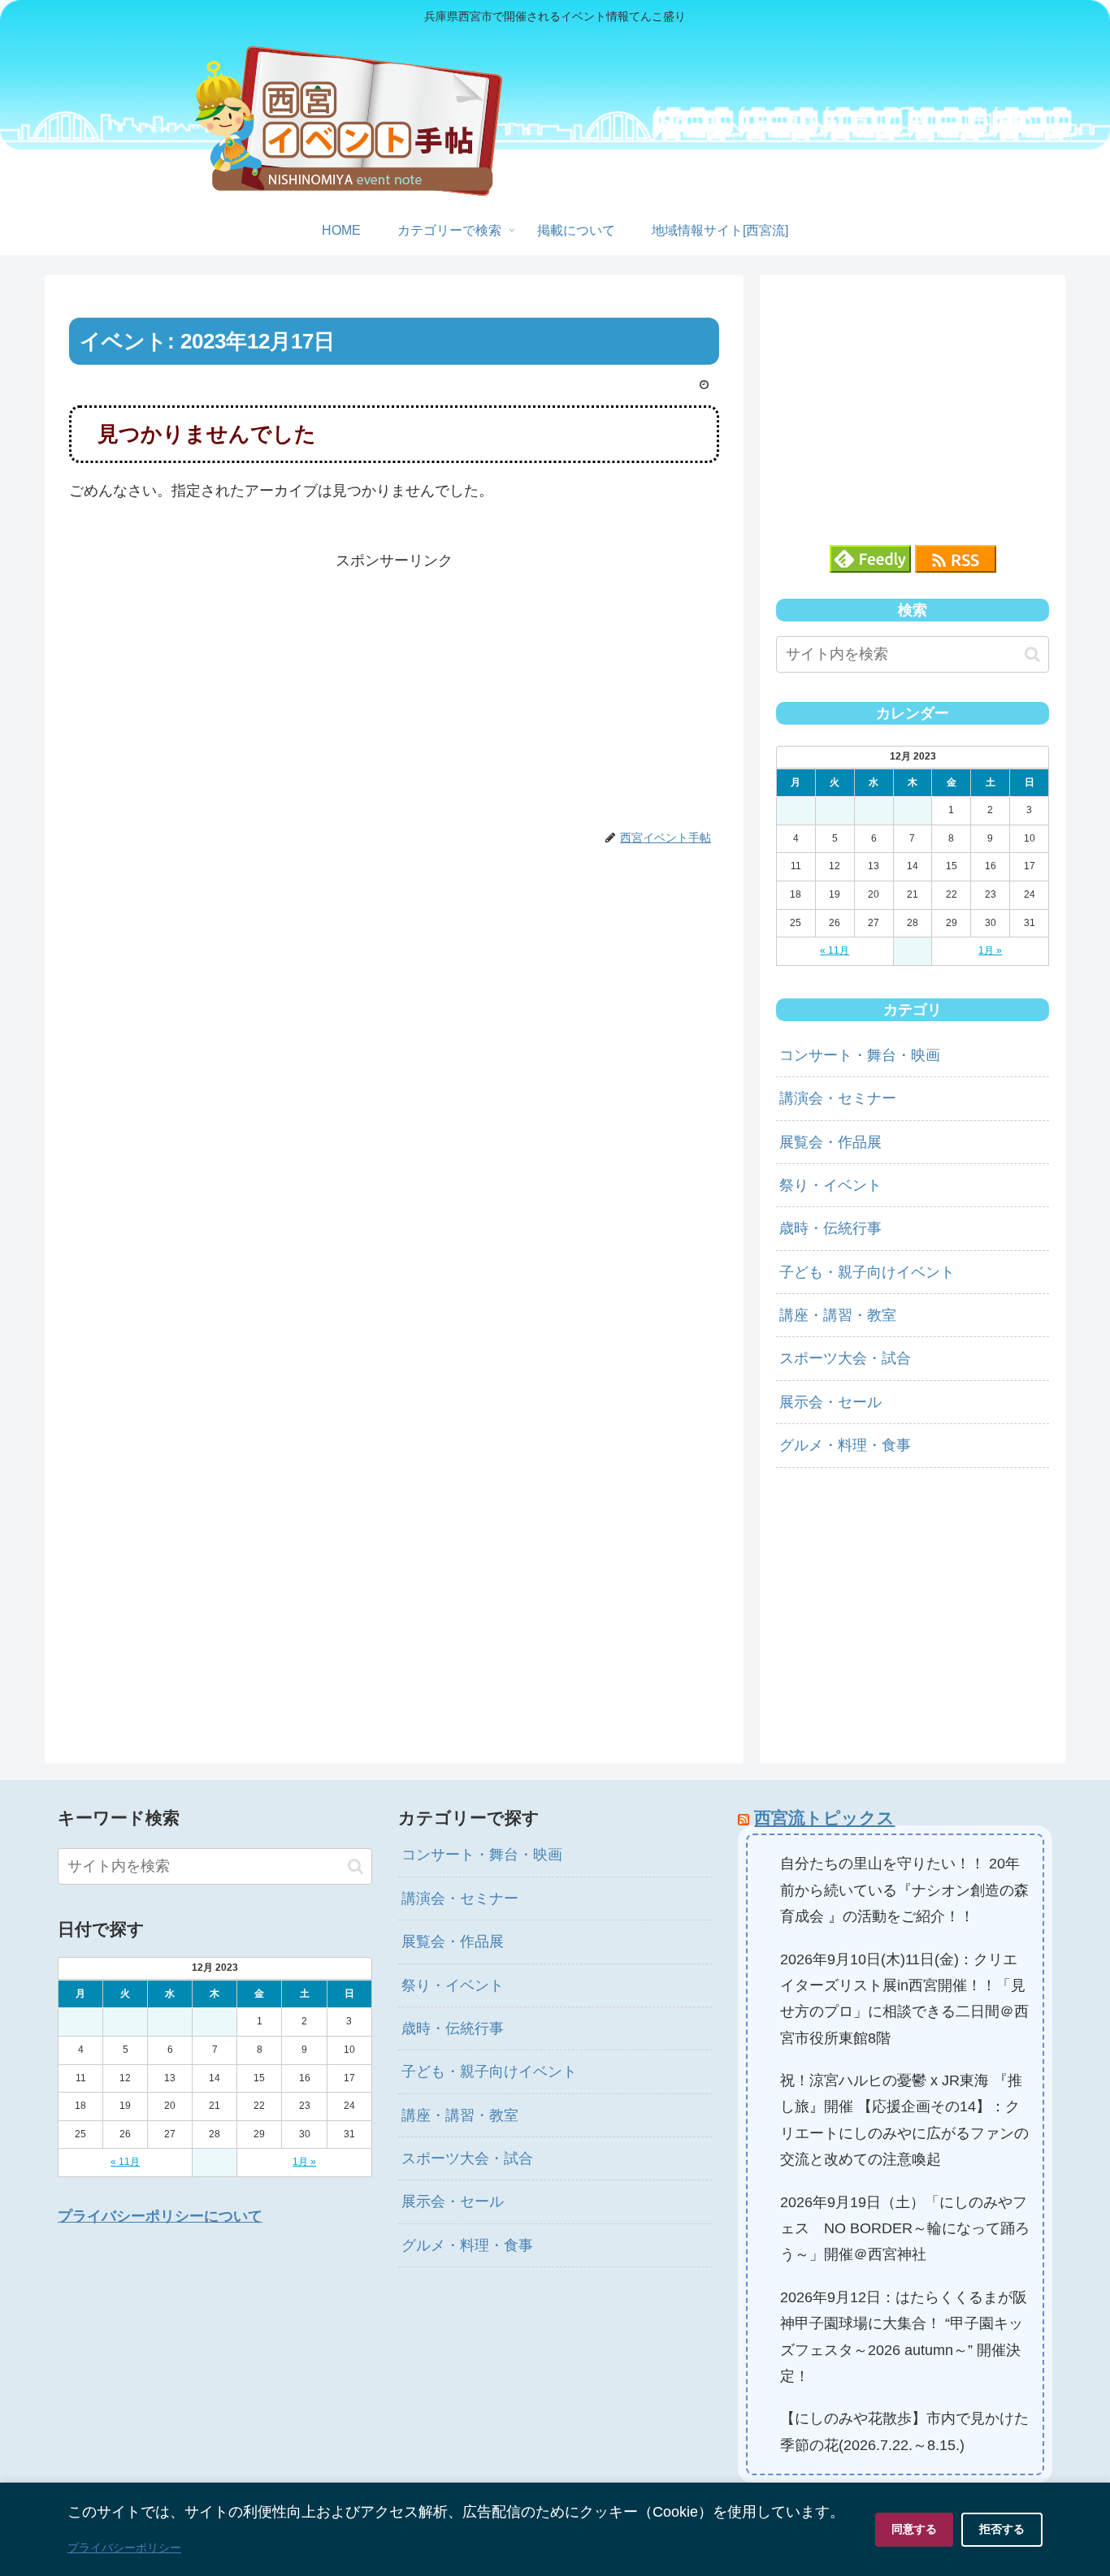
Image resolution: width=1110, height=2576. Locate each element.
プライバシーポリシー (124, 2548)
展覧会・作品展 (830, 1142)
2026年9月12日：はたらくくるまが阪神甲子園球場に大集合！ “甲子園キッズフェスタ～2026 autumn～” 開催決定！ (904, 2337)
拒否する (1002, 2529)
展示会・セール (830, 1402)
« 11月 (835, 950)
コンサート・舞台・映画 (860, 1055)
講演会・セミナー (838, 1098)
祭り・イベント (830, 1185)
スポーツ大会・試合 (845, 1358)
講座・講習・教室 (838, 1315)
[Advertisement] (394, 687)
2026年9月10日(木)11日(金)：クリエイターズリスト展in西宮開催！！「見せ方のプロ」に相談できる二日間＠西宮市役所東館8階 (904, 1999)
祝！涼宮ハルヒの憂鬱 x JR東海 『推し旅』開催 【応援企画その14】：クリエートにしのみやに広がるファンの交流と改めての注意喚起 (904, 2120)
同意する (914, 2529)
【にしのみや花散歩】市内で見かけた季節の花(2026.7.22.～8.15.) (904, 2431)
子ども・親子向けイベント (867, 1272)
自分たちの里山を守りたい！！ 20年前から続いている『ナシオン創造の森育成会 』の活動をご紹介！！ (904, 1890)
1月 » (990, 950)
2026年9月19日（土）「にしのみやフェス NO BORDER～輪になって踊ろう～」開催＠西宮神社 (905, 2229)
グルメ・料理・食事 (845, 1445)
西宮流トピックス (824, 1818)
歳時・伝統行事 (830, 1228)
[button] (1032, 654)
